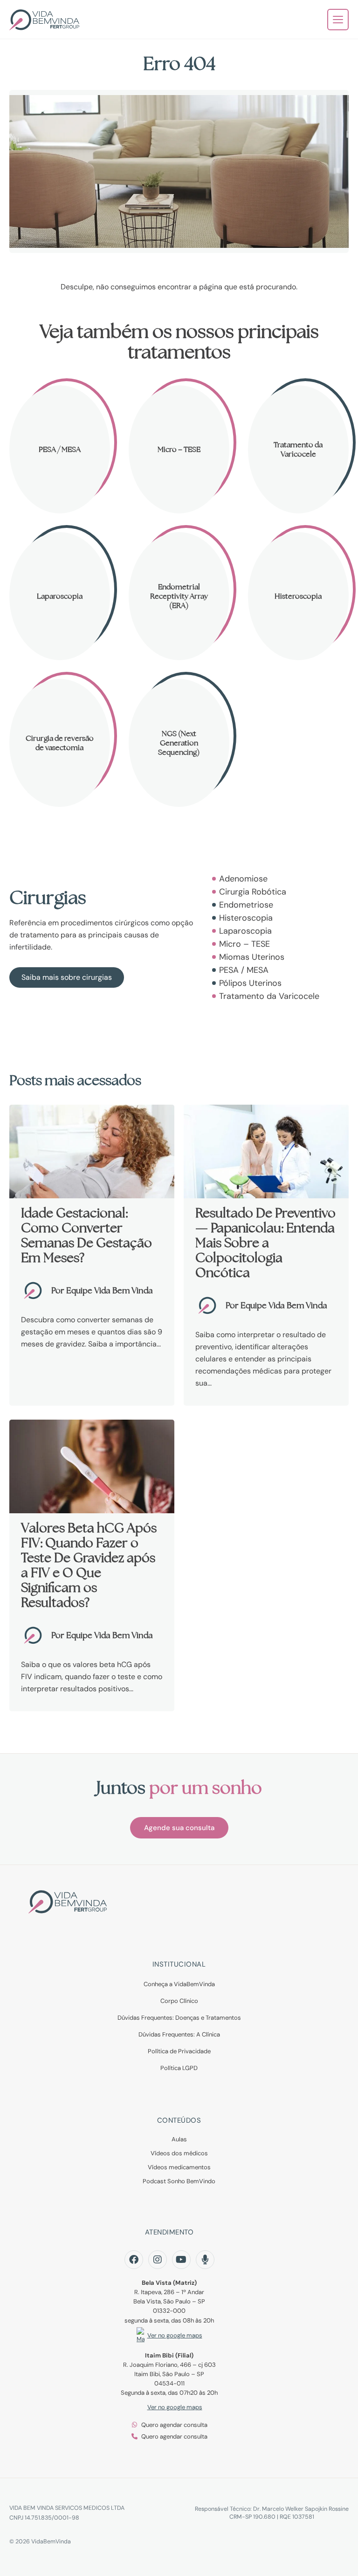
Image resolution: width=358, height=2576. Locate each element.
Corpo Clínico (179, 2001)
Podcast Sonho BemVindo (179, 2181)
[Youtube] (181, 2260)
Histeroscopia (246, 918)
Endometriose (246, 905)
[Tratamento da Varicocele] (298, 449)
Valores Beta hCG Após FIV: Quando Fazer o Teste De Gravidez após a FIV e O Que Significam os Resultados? (89, 1565)
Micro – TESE (244, 944)
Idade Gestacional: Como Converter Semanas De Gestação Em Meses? (86, 1235)
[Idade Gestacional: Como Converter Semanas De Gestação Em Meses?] (92, 1151)
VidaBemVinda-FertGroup (44, 20)
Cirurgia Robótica (253, 892)
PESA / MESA (244, 970)
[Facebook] (134, 2260)
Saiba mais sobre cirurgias (67, 977)
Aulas (179, 2139)
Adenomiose (243, 879)
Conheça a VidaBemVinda (179, 1984)
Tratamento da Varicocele (269, 996)
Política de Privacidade (179, 2051)
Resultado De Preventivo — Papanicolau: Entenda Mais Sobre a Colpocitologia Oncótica (265, 1243)
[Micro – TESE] (179, 449)
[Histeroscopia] (298, 596)
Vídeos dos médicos (179, 2153)
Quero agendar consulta (174, 2425)
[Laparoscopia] (60, 596)
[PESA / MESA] (60, 449)
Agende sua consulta (179, 1828)
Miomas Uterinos (252, 957)
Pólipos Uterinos (250, 983)
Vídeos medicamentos (179, 2167)
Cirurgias (48, 897)
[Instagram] (158, 2260)
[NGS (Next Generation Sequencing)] (179, 743)
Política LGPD (179, 2068)
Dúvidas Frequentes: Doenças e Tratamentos (179, 2018)
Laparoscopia (245, 931)
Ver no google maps (175, 2335)
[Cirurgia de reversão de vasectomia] (60, 743)
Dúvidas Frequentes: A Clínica (179, 2034)
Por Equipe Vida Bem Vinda (102, 1290)
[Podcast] (205, 2260)
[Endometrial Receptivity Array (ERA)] (179, 596)
